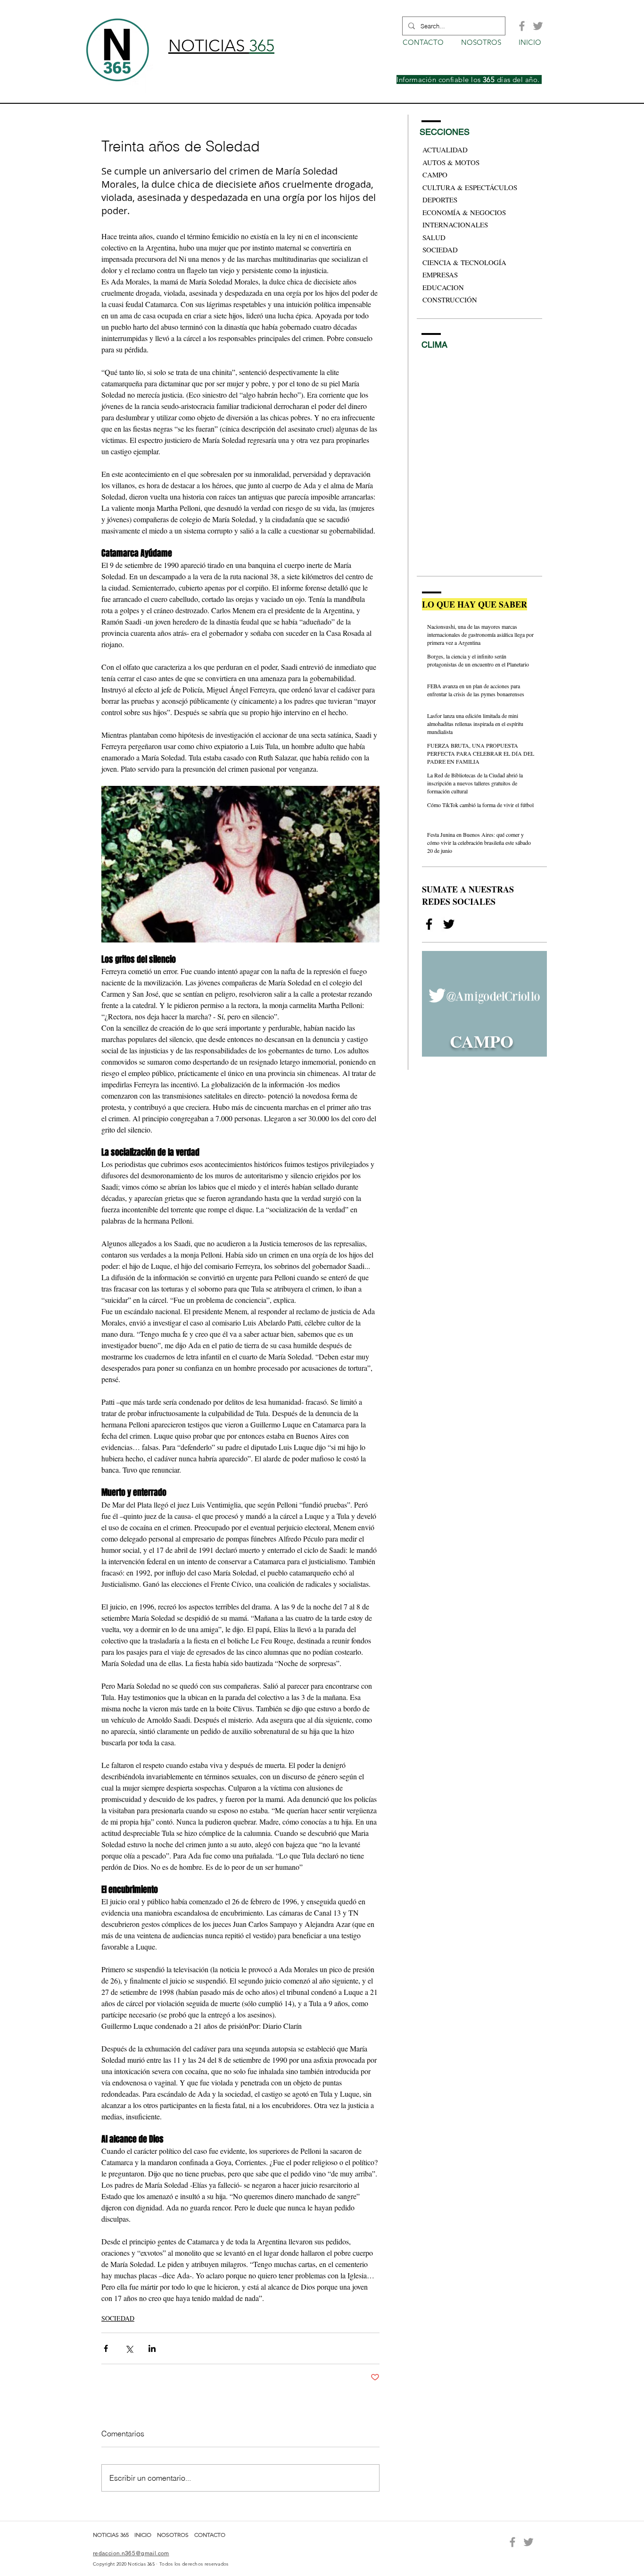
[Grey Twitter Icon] (538, 26)
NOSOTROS (173, 2535)
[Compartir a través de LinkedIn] (152, 2348)
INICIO (144, 2535)
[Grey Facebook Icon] (522, 26)
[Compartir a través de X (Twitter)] (129, 2348)
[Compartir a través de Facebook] (106, 2348)
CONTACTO (210, 2535)
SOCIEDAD (118, 2318)
